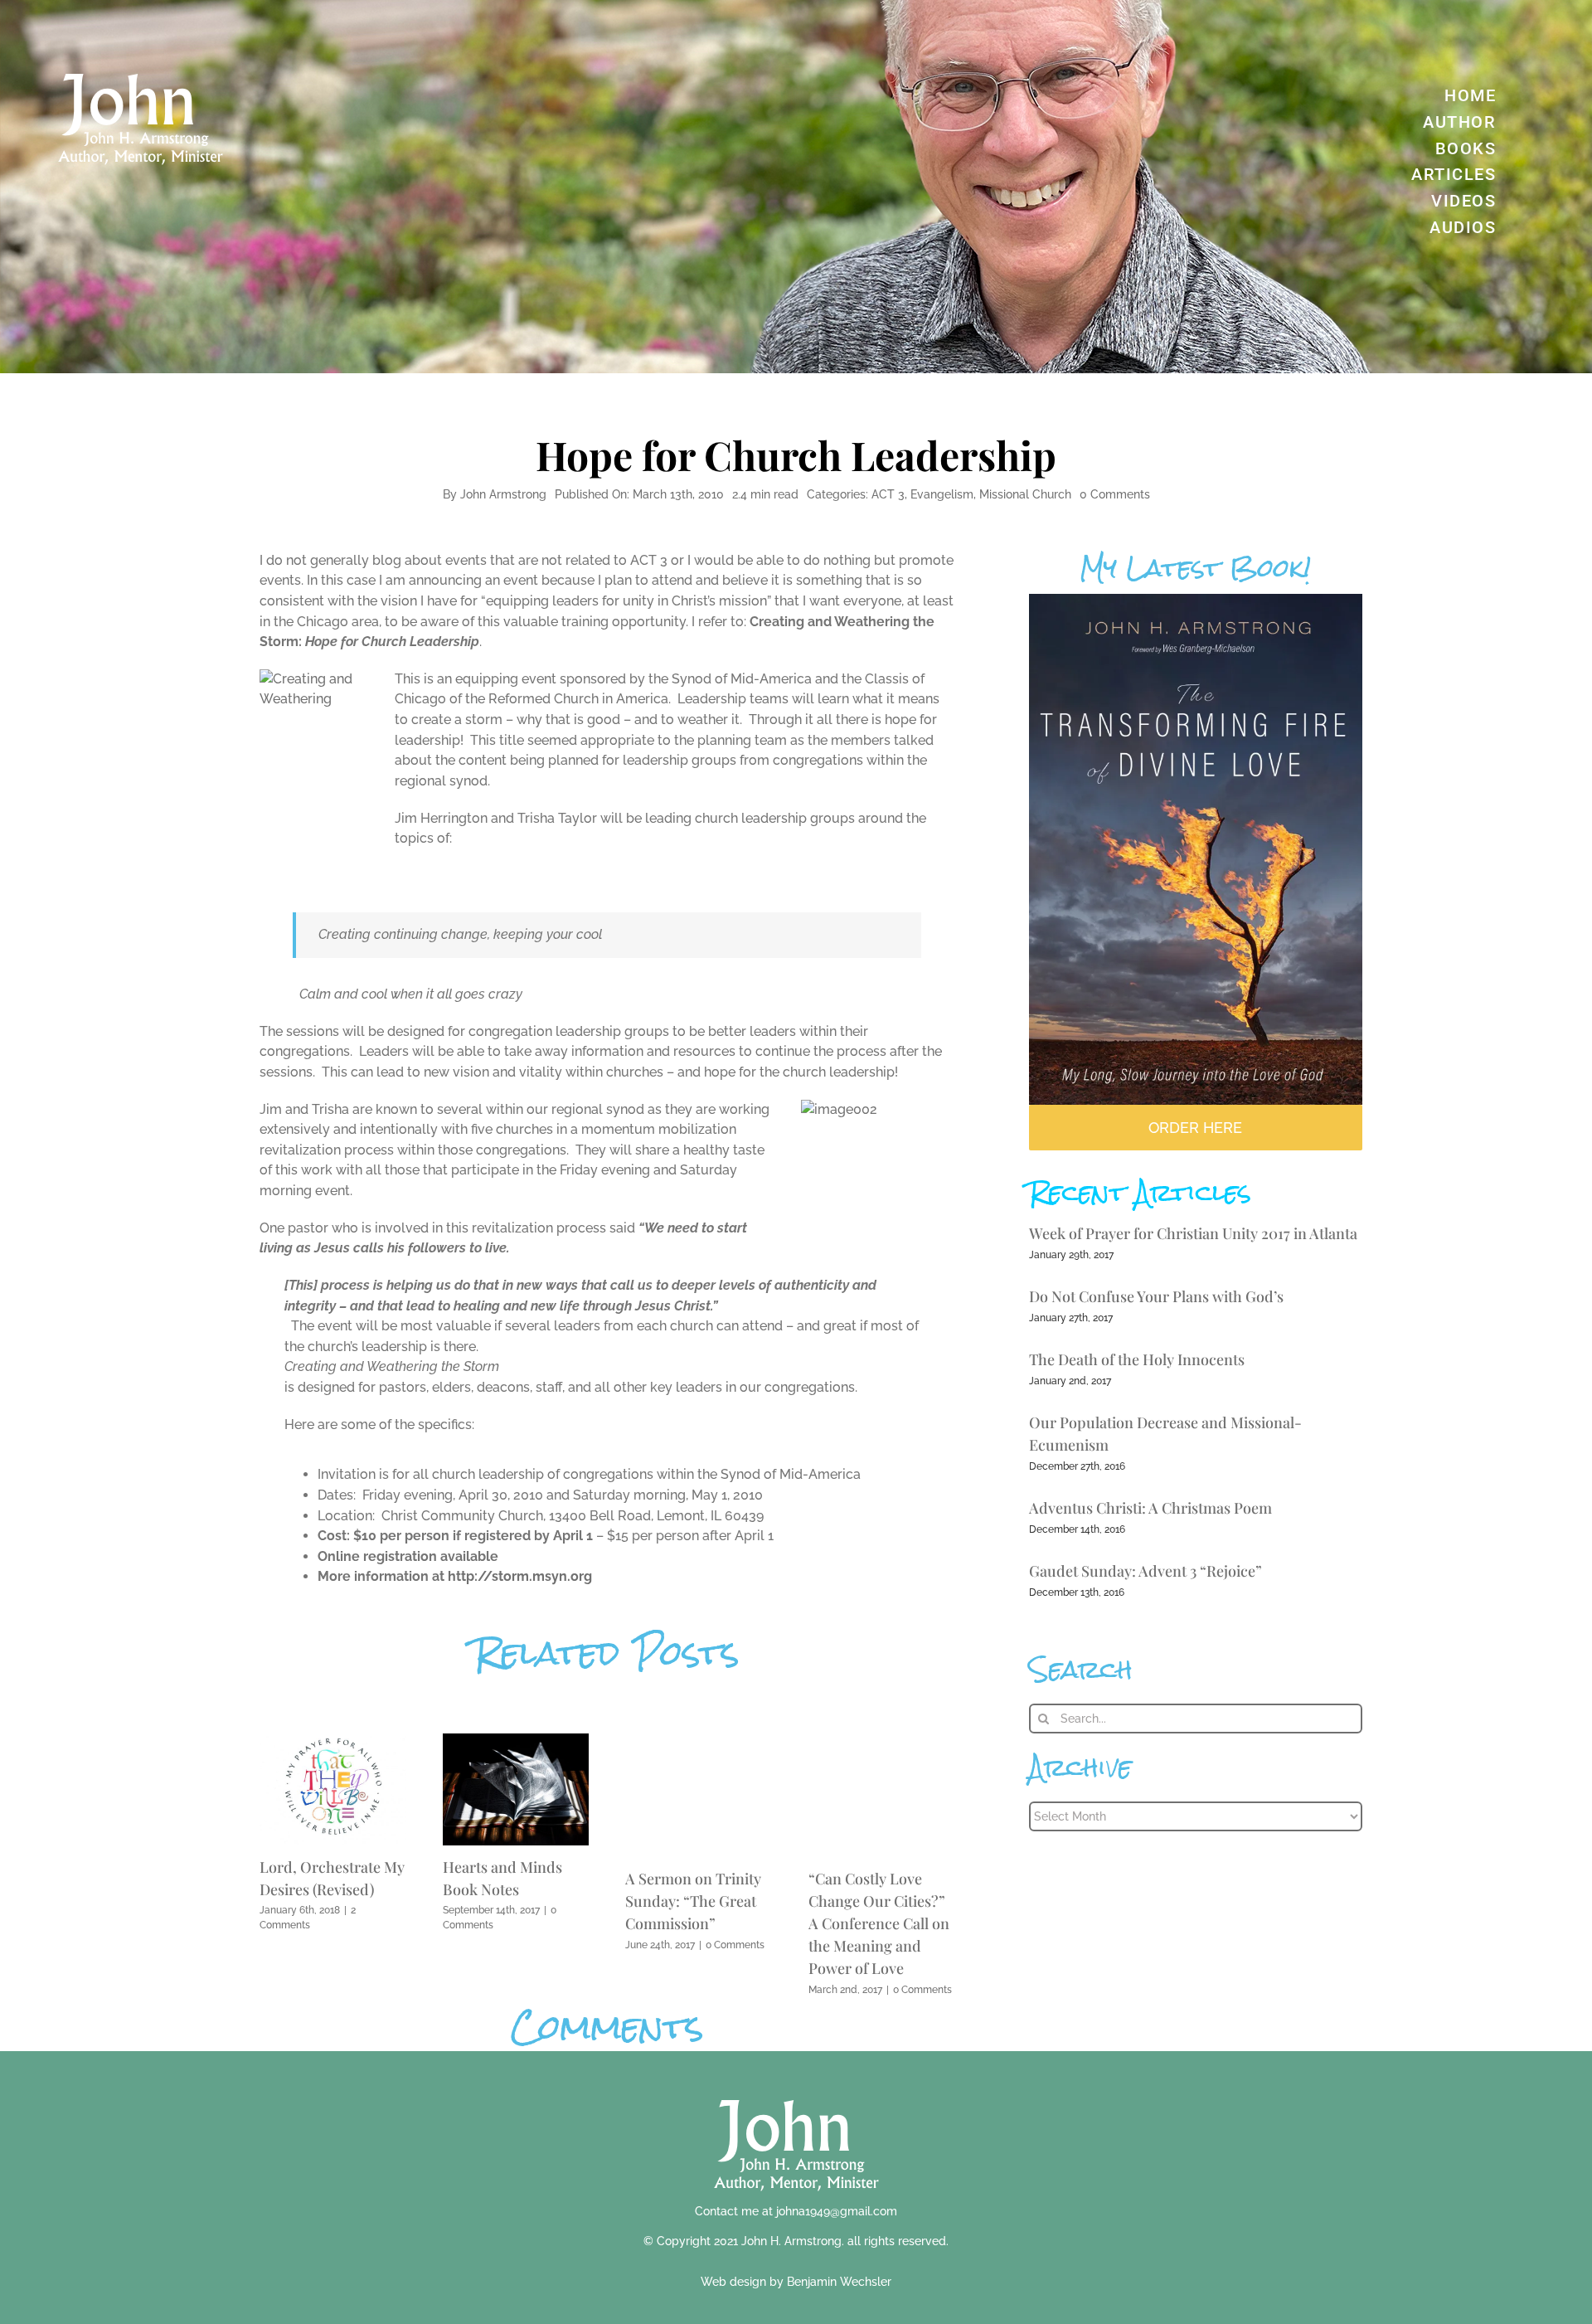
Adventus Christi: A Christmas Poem (1150, 1508)
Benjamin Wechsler (839, 2282)
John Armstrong (503, 494)
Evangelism (942, 494)
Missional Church (1025, 494)
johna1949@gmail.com (837, 2211)
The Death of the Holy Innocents (1137, 1359)
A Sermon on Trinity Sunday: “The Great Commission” (693, 1901)
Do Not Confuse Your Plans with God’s (1156, 1296)
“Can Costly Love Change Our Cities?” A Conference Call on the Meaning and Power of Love (879, 1923)
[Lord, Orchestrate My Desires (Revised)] (333, 1741)
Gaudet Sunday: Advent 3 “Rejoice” (1145, 1571)
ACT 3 (888, 494)
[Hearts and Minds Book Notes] (516, 1741)
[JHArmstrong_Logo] (796, 2091)
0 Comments (1115, 494)
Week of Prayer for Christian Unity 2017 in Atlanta (1193, 1233)
